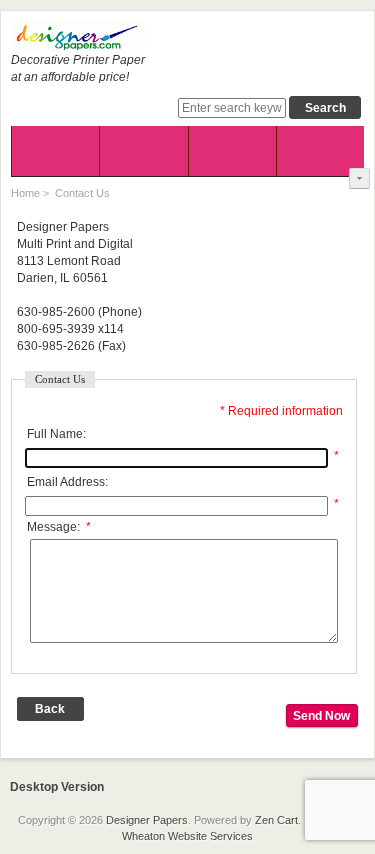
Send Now (321, 716)
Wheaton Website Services (187, 836)
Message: (59, 527)
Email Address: (67, 482)
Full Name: (56, 434)
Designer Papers (147, 820)
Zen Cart (276, 820)
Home (25, 193)
